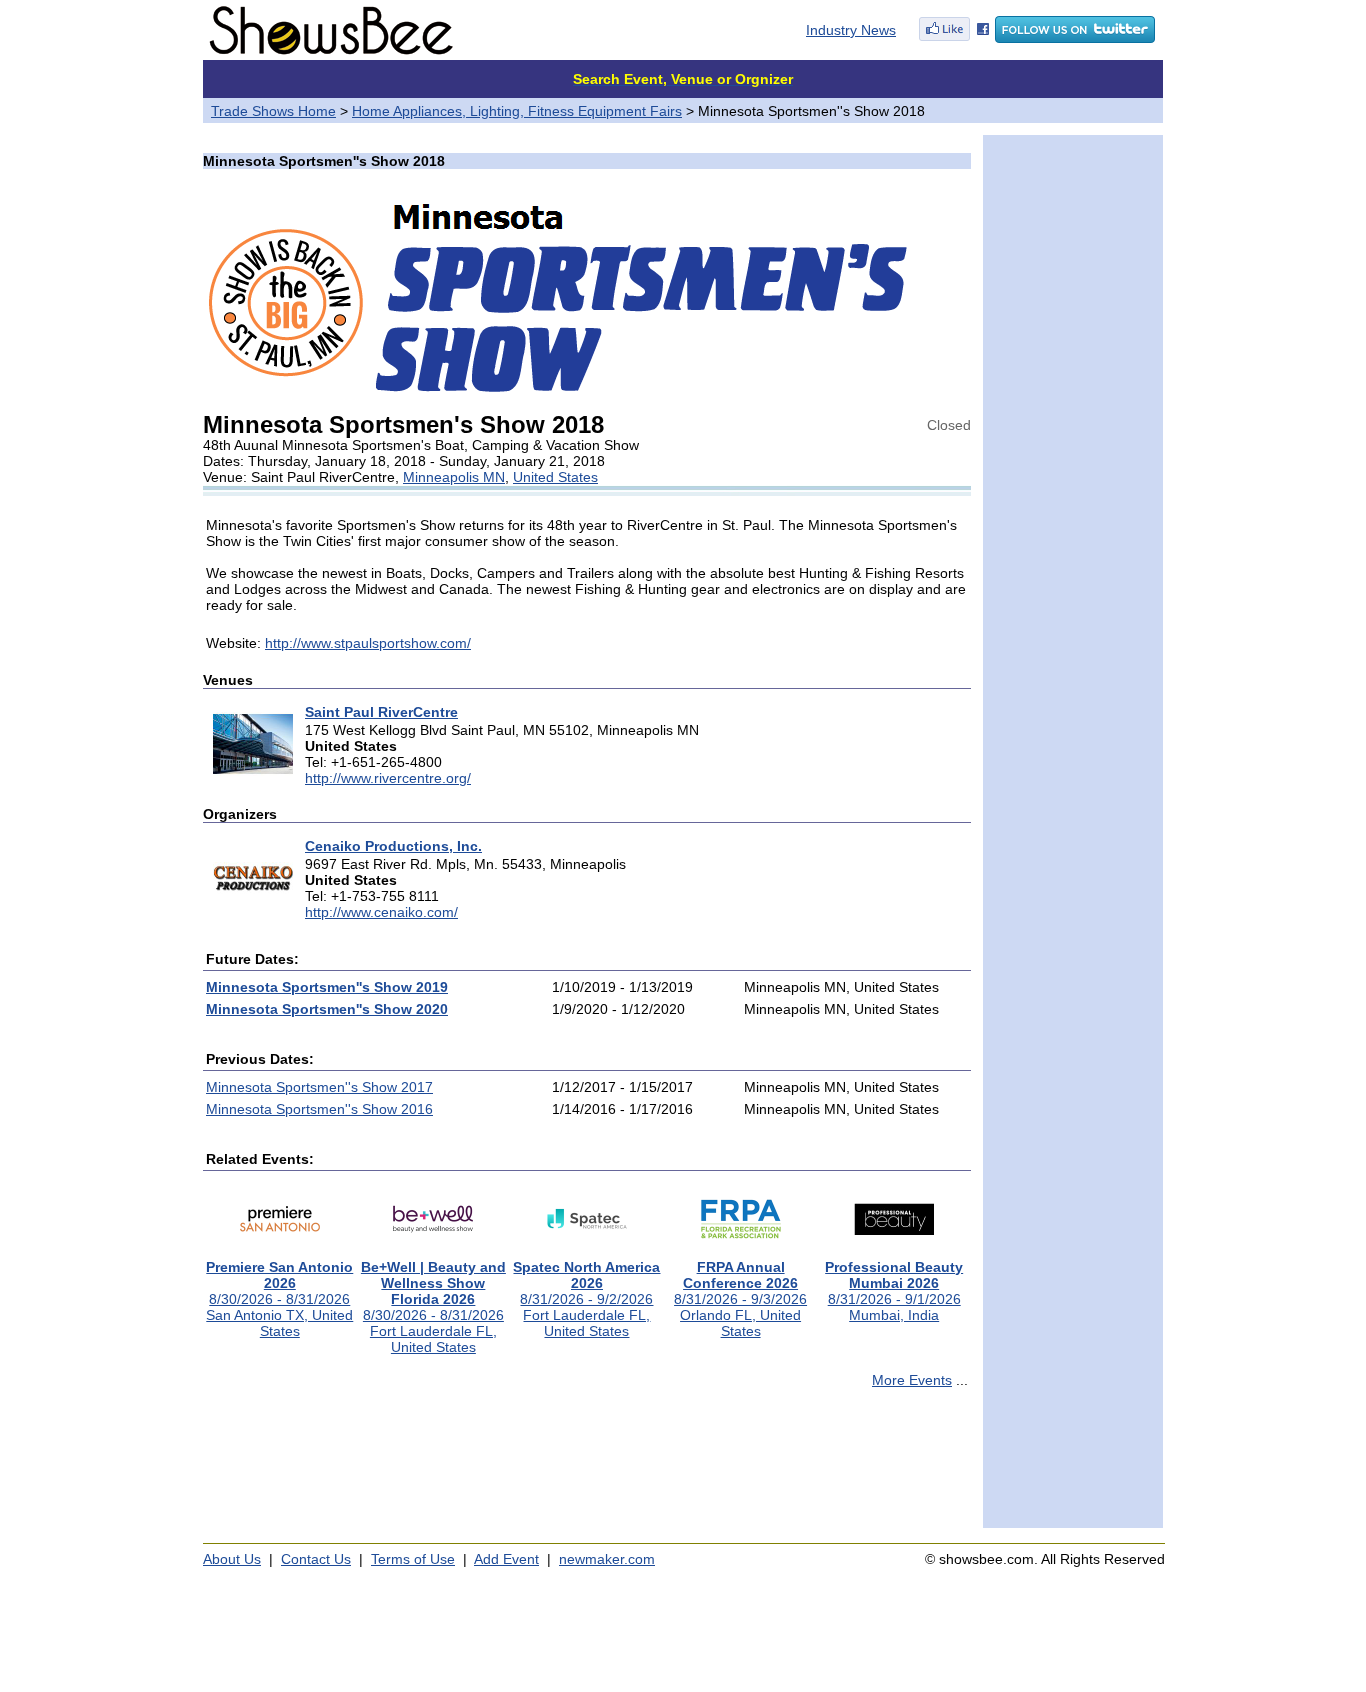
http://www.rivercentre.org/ (388, 778)
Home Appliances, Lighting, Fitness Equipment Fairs (517, 111)
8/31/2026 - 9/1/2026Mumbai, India (894, 1291)
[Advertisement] (587, 1467)
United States (555, 477)
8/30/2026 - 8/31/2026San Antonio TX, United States (279, 1299)
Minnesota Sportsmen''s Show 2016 (319, 1109)
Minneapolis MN (454, 477)
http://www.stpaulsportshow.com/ (368, 643)
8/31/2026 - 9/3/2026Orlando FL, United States (740, 1299)
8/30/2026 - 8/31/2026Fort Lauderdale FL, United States (433, 1307)
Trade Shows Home (273, 111)
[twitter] (1075, 38)
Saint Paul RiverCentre (381, 712)
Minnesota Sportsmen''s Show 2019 (327, 987)
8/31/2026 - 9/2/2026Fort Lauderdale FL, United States (586, 1299)
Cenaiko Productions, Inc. (393, 846)
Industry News (851, 30)
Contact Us (316, 1559)
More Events (912, 1380)
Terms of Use (413, 1559)
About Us (232, 1559)
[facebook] (954, 38)
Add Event (506, 1559)
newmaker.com (607, 1559)
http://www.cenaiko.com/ (381, 912)
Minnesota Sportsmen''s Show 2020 (327, 1009)
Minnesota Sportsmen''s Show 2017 (319, 1087)
